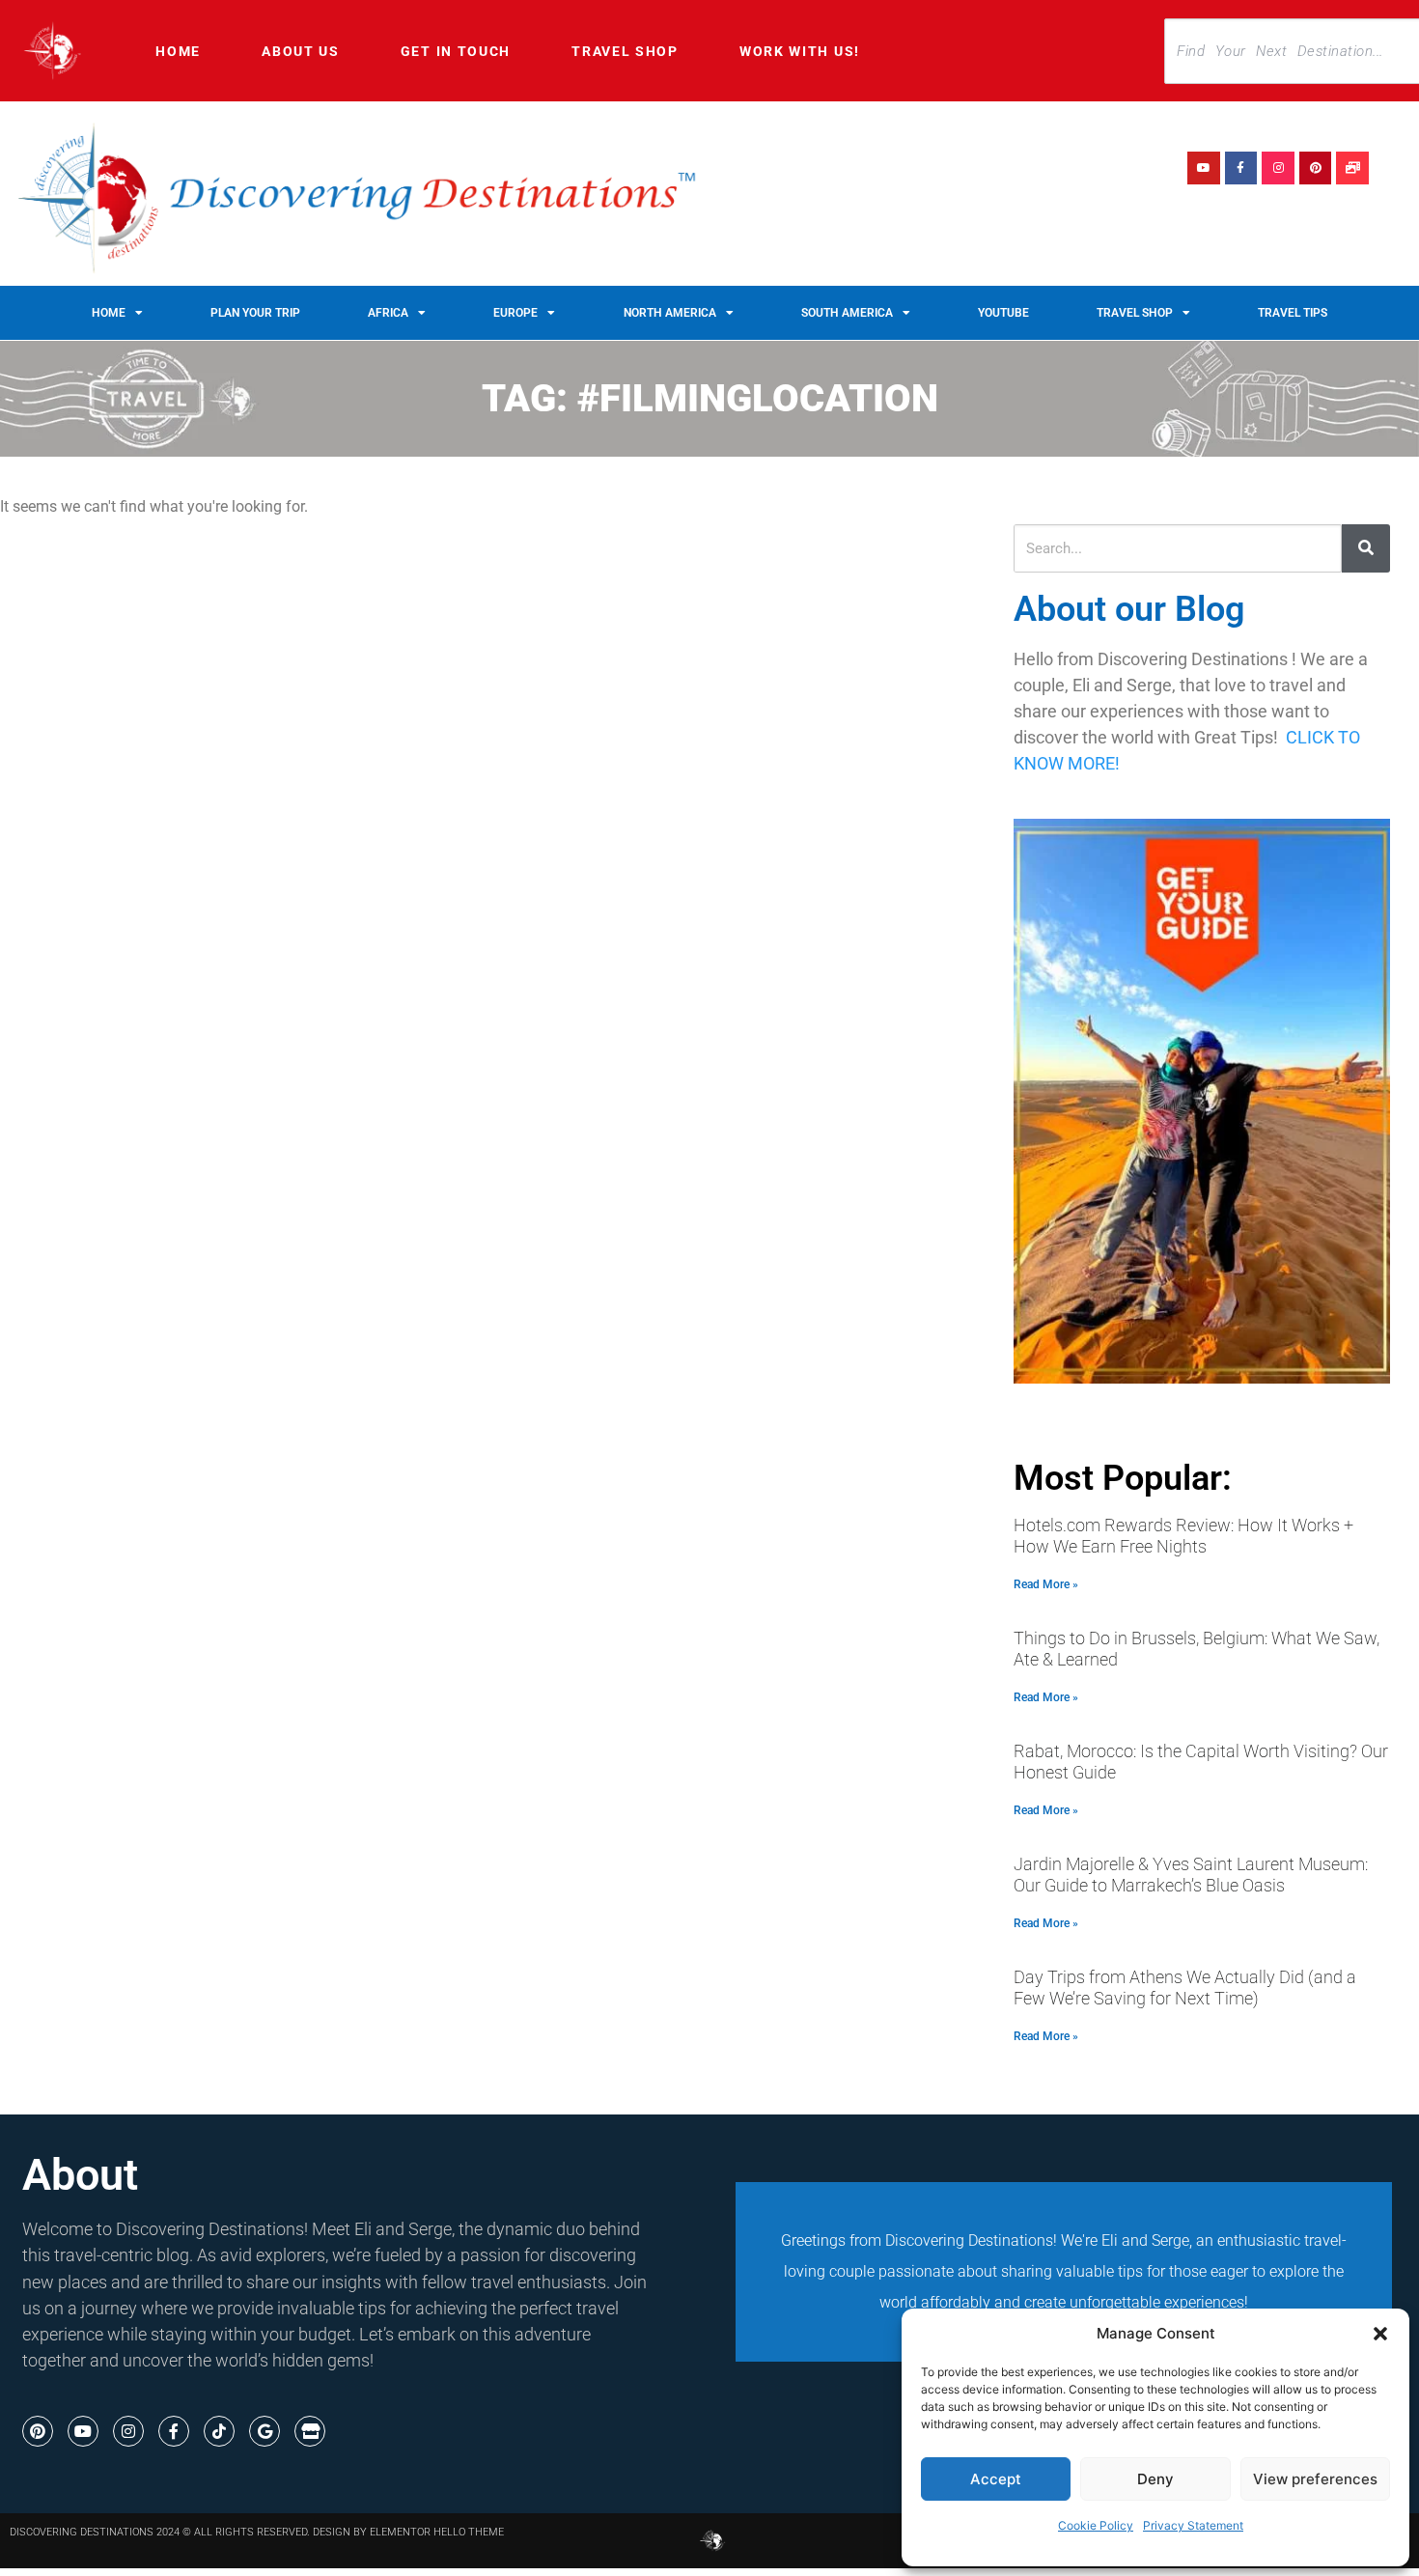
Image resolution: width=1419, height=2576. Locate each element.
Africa (388, 313)
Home (178, 51)
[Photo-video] (1352, 168)
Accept (996, 2479)
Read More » (1046, 1584)
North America (670, 313)
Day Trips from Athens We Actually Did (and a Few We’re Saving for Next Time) (1185, 1988)
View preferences (1315, 2479)
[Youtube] (1204, 168)
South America (847, 313)
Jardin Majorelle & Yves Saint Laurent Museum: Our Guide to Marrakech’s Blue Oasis (1191, 1875)
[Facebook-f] (1241, 168)
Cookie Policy (1096, 2525)
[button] (1380, 2334)
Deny (1155, 2479)
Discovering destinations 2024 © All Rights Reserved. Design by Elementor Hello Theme (257, 2532)
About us (301, 51)
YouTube (1003, 313)
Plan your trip (255, 313)
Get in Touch (456, 51)
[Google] (264, 2431)
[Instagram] (1278, 168)
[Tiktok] (219, 2431)
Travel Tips (1293, 313)
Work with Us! (800, 51)
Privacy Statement (1193, 2525)
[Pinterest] (1316, 168)
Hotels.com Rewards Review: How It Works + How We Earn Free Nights (1183, 1536)
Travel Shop (625, 51)
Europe (515, 313)
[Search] (1366, 548)
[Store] (310, 2431)
